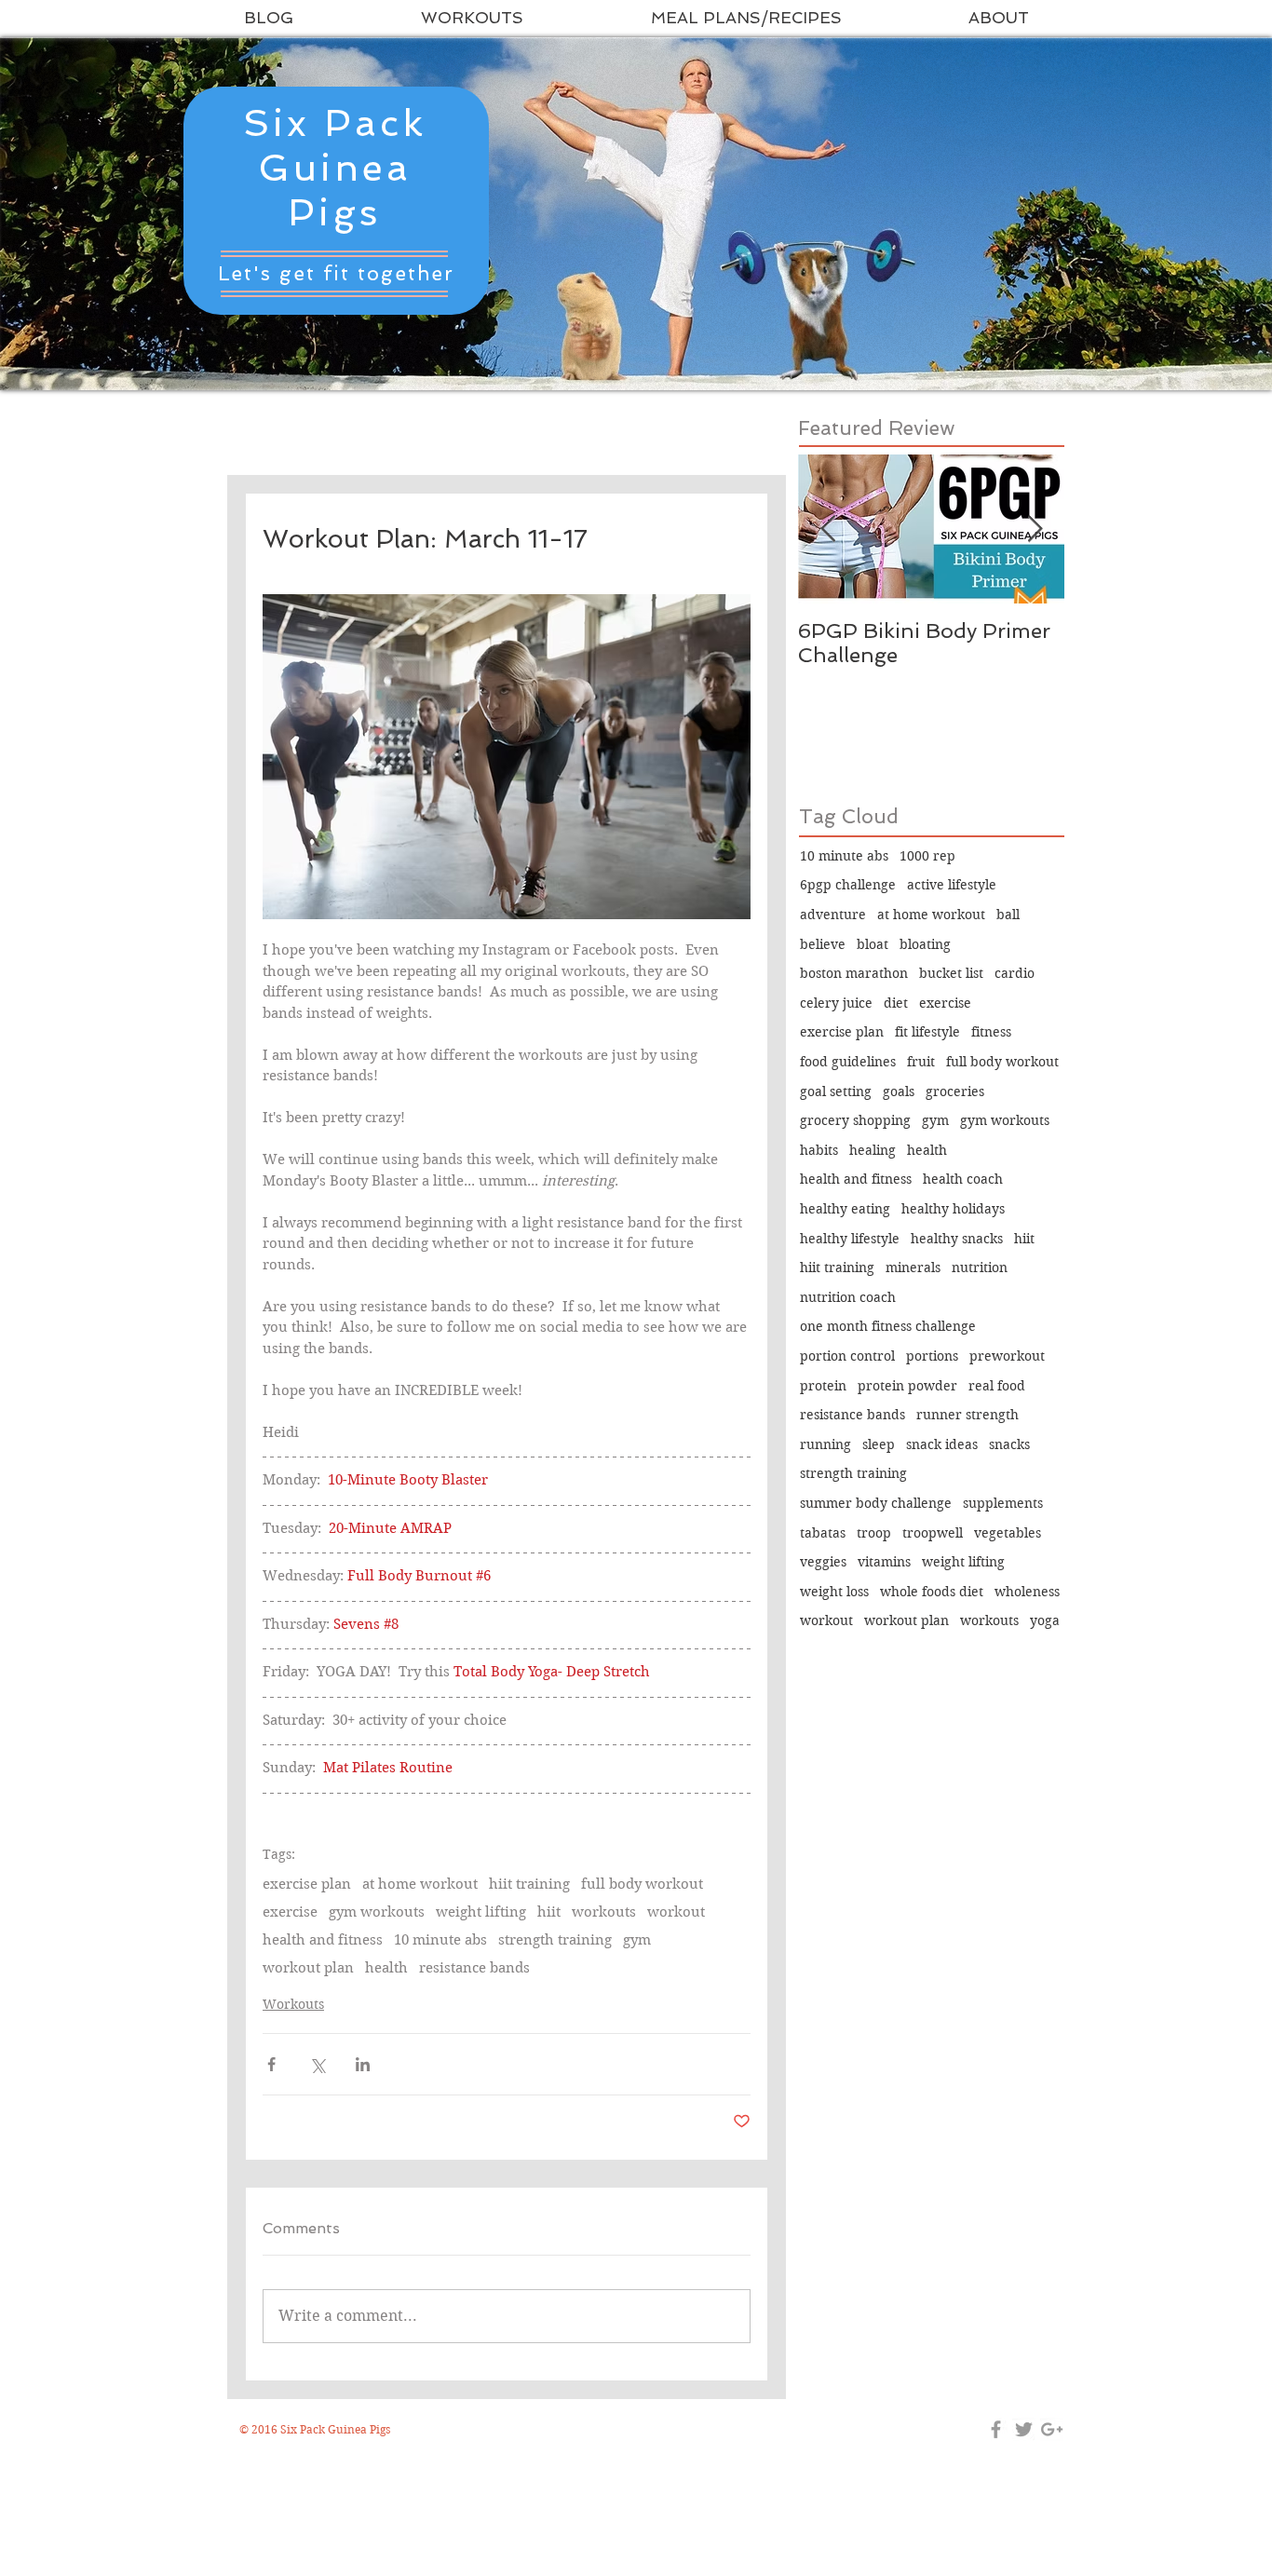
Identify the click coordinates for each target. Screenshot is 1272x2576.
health (386, 1968)
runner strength (968, 1415)
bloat (873, 944)
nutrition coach (848, 1297)
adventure (833, 915)
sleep (879, 1444)
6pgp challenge (848, 885)
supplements (1003, 1503)
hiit (549, 1912)
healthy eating (845, 1209)
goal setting (836, 1091)
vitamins (884, 1562)
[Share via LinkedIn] (363, 2064)
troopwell (933, 1533)
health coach (963, 1179)
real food (997, 1386)
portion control (847, 1356)
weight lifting (481, 1912)
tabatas (823, 1533)
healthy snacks (957, 1239)
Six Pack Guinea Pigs (335, 168)
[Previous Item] (828, 529)
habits (819, 1150)
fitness (991, 1032)
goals (899, 1091)
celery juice (836, 1003)
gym (637, 1940)
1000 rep (927, 856)
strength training (555, 1940)
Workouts (293, 2004)
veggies (823, 1562)
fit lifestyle (927, 1032)
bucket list (951, 973)
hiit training (529, 1884)
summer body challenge (876, 1503)
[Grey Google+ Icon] (1052, 2429)
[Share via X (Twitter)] (317, 2064)
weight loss (834, 1592)
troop (874, 1533)
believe (823, 944)
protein (823, 1386)
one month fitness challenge (888, 1326)
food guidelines (848, 1062)
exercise (290, 1912)
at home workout (420, 1884)
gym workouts (377, 1912)
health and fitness (323, 1940)
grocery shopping (855, 1120)
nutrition (980, 1268)
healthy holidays (953, 1209)
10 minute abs (440, 1940)
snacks (1009, 1444)
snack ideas (942, 1444)
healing (873, 1150)
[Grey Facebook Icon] (996, 2429)
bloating (925, 944)
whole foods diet (932, 1592)
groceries (955, 1091)
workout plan (308, 1968)
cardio (1015, 973)
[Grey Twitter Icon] (1024, 2429)
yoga (1045, 1620)
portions (932, 1356)
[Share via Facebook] (271, 2064)
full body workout (642, 1884)
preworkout (1007, 1356)
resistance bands (474, 1968)
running (825, 1444)
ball (1008, 915)
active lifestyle (952, 885)
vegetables (1008, 1533)
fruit (921, 1062)
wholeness (1027, 1592)
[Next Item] (1035, 529)
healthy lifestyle (850, 1239)
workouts (604, 1912)
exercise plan (307, 1884)
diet (896, 1003)
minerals (913, 1268)
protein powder (907, 1386)
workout (676, 1912)
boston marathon (854, 973)
